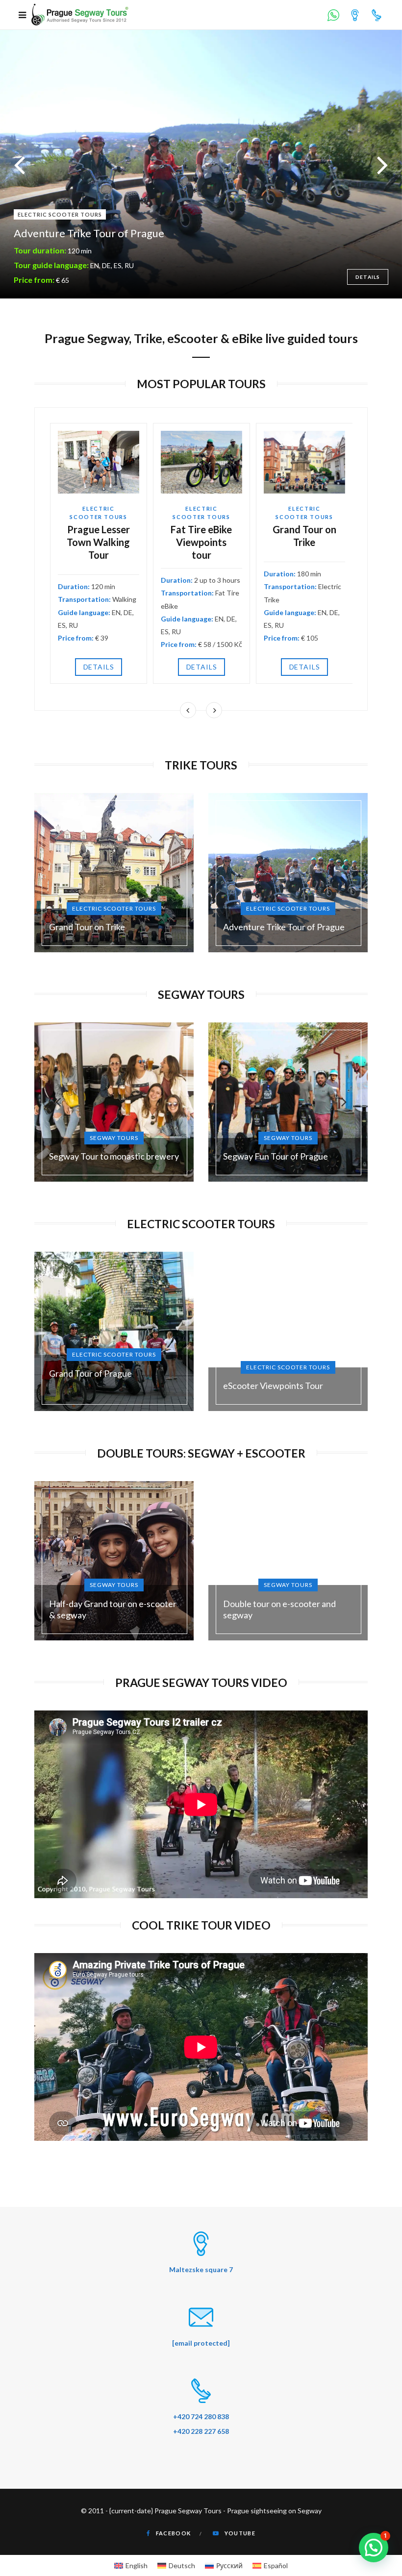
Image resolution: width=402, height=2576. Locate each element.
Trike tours (201, 765)
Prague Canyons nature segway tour (100, 233)
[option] (201, 164)
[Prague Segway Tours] (80, 15)
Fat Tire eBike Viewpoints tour (201, 542)
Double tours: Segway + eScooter (201, 1453)
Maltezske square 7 (201, 2269)
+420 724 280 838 (201, 2416)
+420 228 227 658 (201, 2431)
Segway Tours (201, 994)
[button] (374, 2548)
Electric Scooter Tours (201, 1224)
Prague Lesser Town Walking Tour (98, 542)
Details (99, 667)
